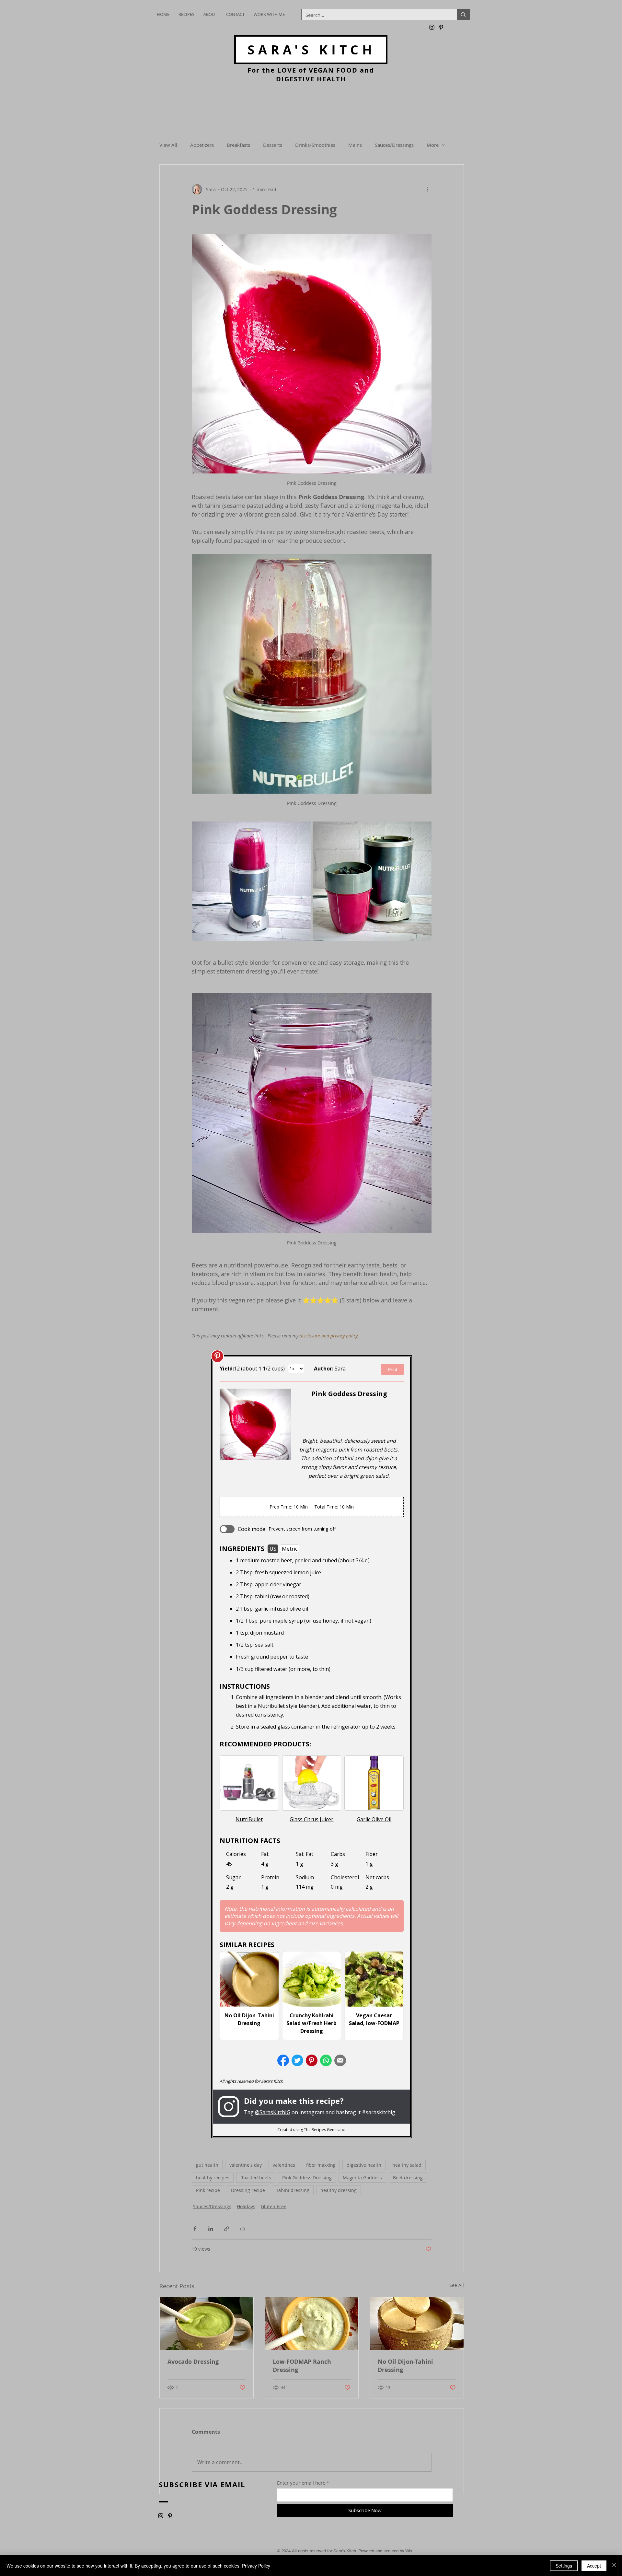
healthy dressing (339, 2193)
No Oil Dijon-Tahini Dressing (405, 2369)
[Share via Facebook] (195, 2232)
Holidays (246, 2210)
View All (168, 145)
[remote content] (312, 1748)
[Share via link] (227, 2232)
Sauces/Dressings (394, 145)
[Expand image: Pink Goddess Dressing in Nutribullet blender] (251, 881)
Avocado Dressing (193, 2365)
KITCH (311, 50)
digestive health (364, 2168)
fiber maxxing (321, 2168)
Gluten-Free (274, 2210)
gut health (207, 2168)
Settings (564, 2566)
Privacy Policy (256, 2566)
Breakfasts (238, 145)
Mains (355, 145)
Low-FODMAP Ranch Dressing (302, 2369)
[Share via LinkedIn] (211, 2232)
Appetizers (202, 145)
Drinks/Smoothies (315, 145)
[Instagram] (432, 27)
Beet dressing (408, 2181)
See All (457, 2288)
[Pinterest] (441, 27)
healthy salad (407, 2168)
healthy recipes (213, 2181)
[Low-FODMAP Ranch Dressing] (312, 2327)
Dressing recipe (248, 2193)
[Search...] (463, 14)
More (433, 145)
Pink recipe (208, 2193)
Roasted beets (256, 2181)
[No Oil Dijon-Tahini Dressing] (417, 2327)
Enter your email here (301, 2486)
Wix (409, 2554)
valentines (284, 2168)
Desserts (273, 145)
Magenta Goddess (362, 2181)
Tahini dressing (293, 2193)
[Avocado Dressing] (207, 2327)
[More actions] (428, 189)
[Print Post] (242, 2232)
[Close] (614, 2566)
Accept (594, 2566)
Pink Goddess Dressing (307, 2181)
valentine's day (246, 2168)
